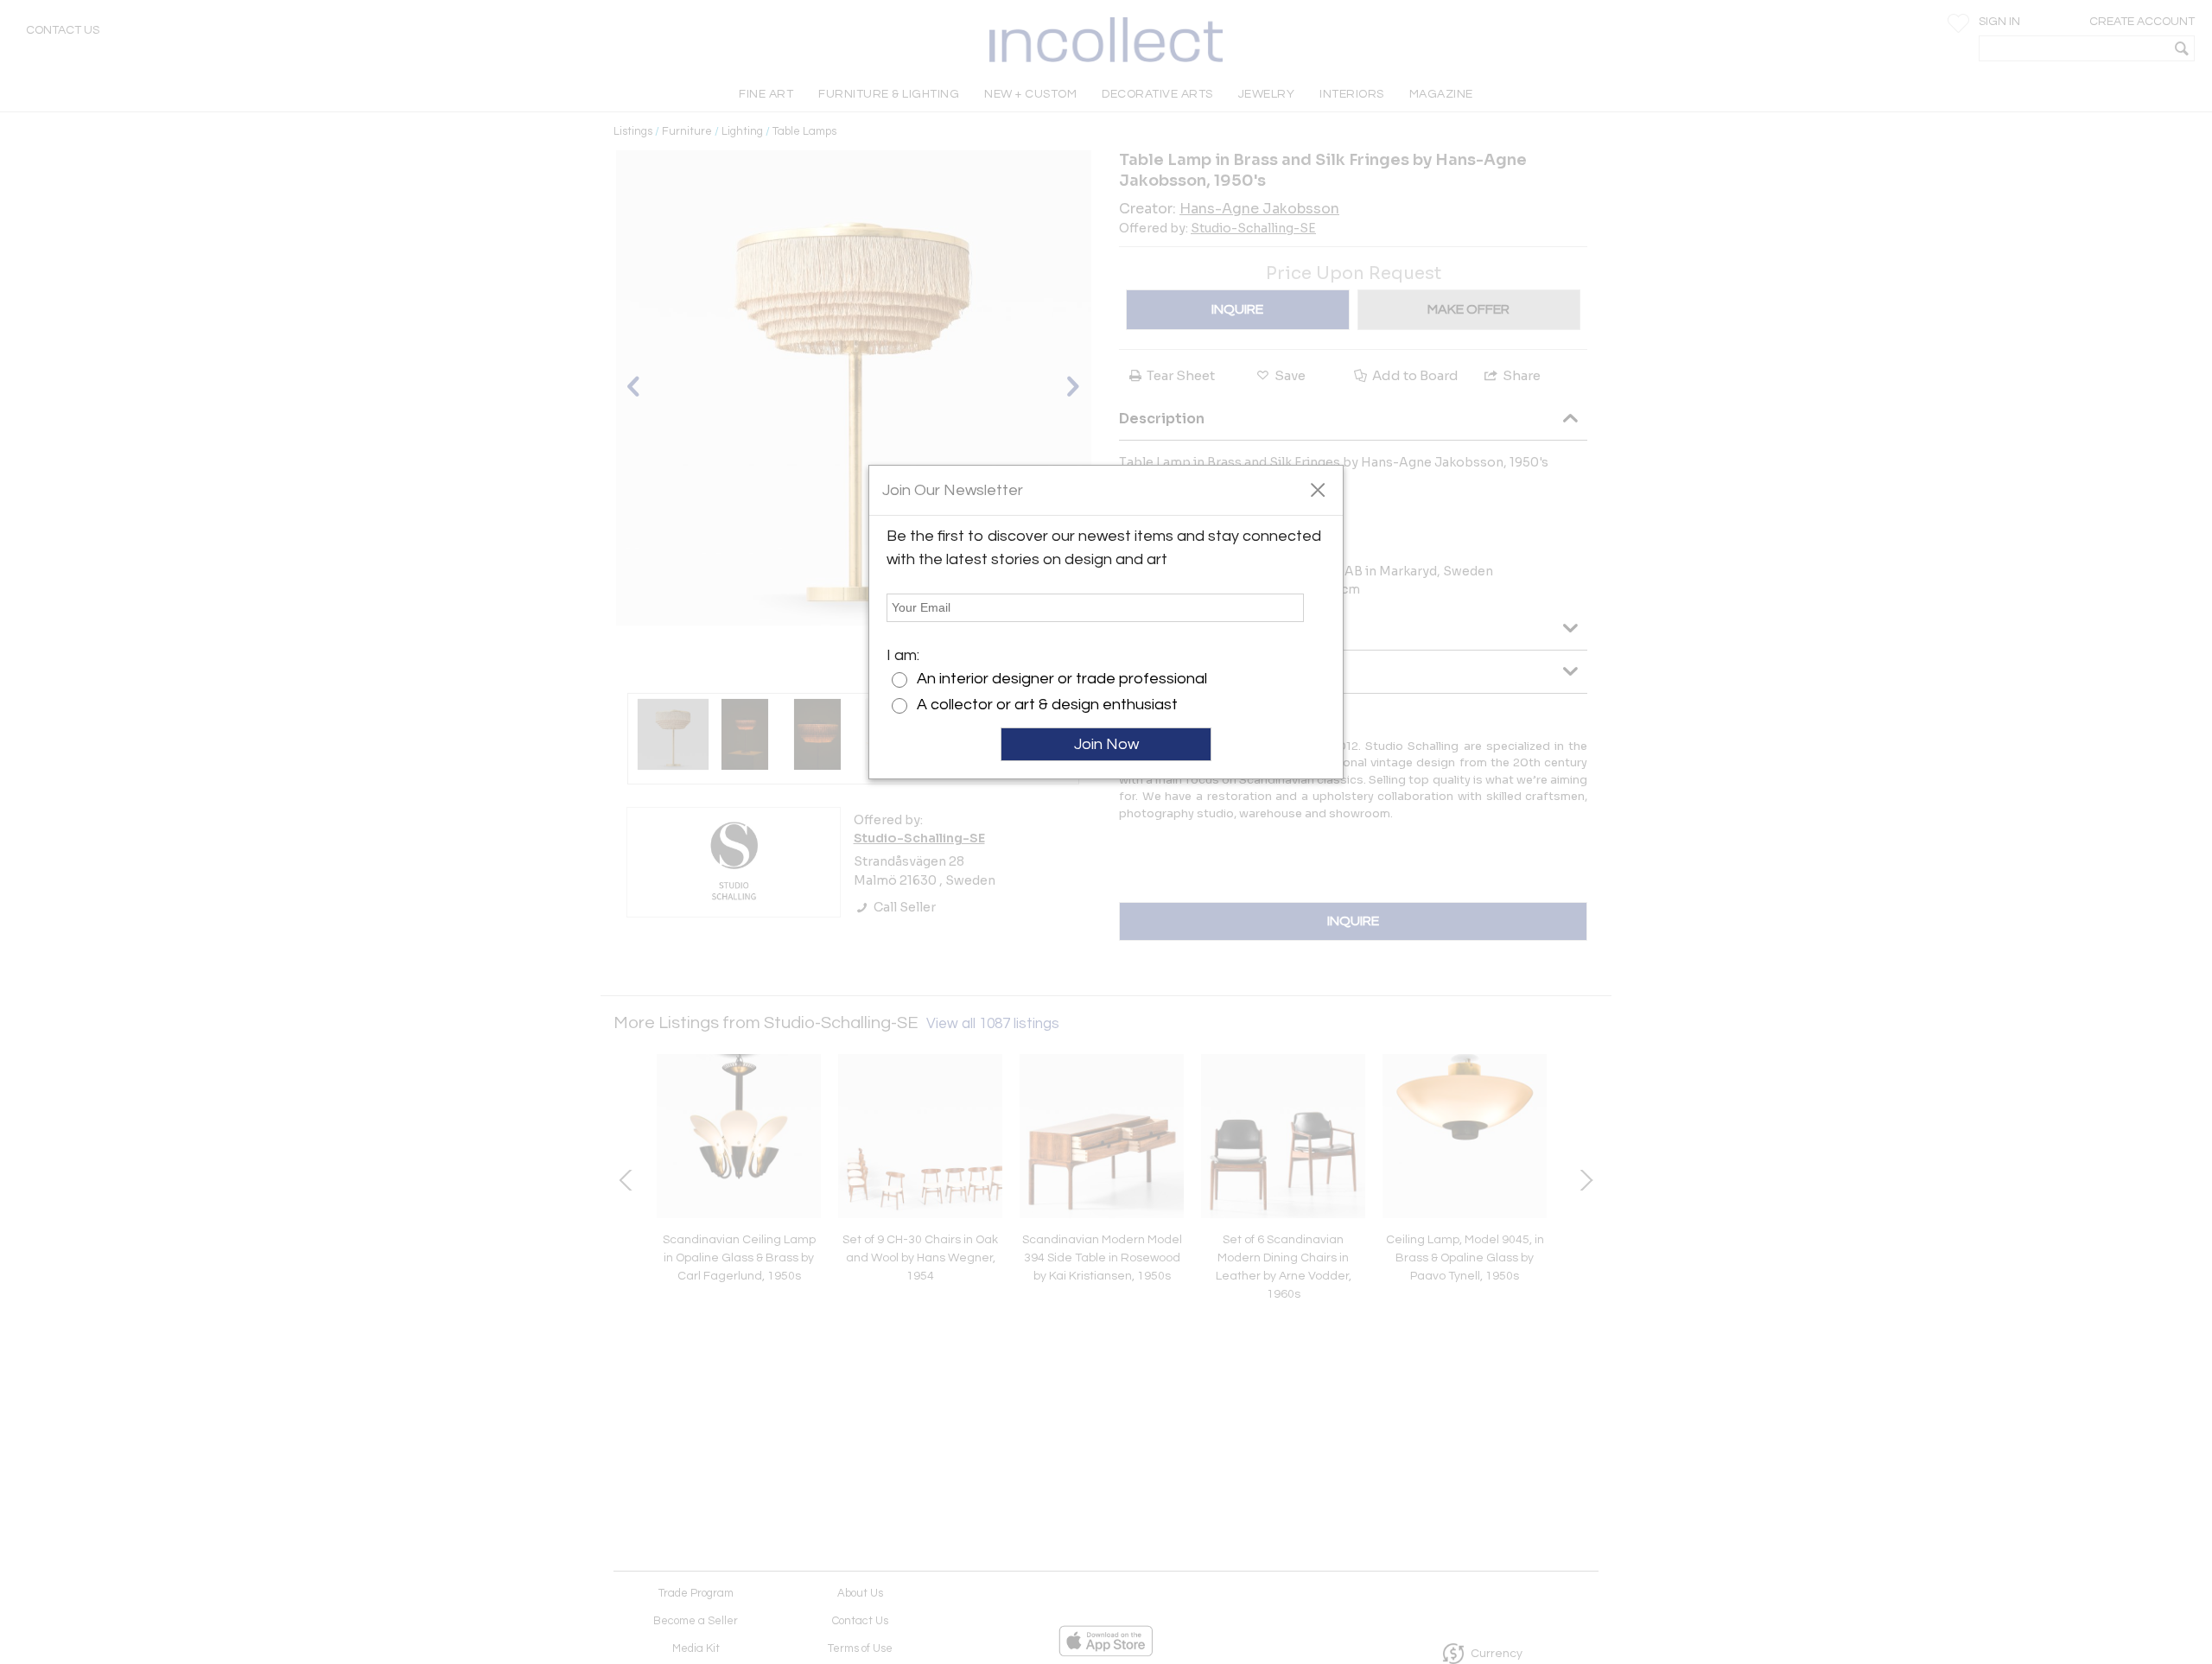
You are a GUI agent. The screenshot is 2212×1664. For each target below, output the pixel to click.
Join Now (1106, 744)
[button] (1317, 489)
